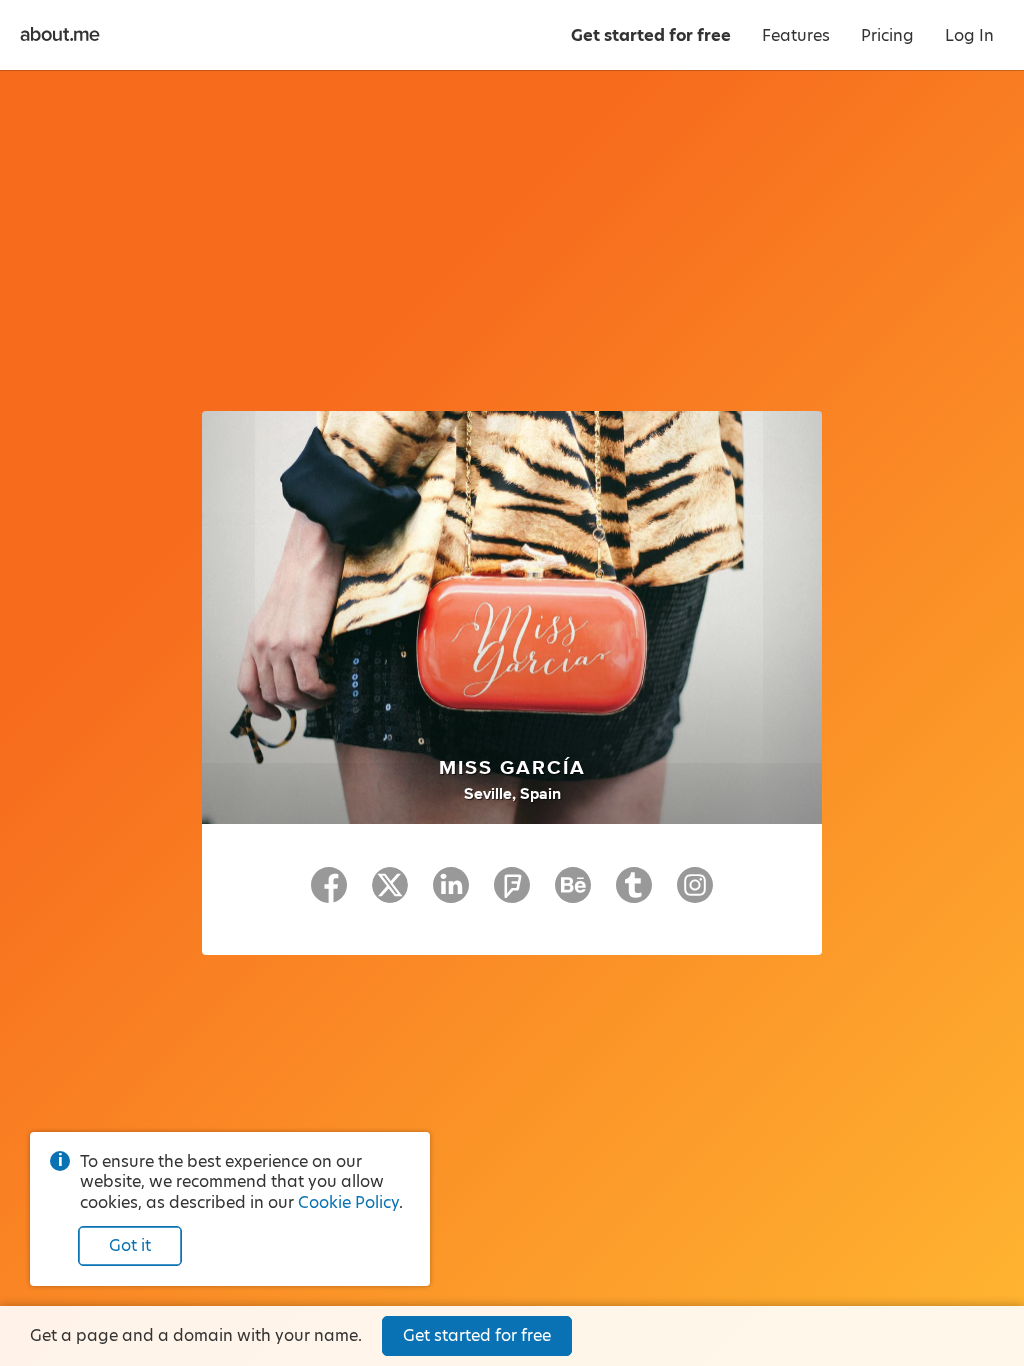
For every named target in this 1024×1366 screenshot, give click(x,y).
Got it (130, 1245)
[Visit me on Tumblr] (634, 894)
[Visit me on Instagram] (695, 894)
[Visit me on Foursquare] (512, 894)
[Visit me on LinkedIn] (451, 894)
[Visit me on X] (390, 894)
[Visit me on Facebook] (329, 894)
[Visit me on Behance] (573, 894)
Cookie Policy (348, 1202)
